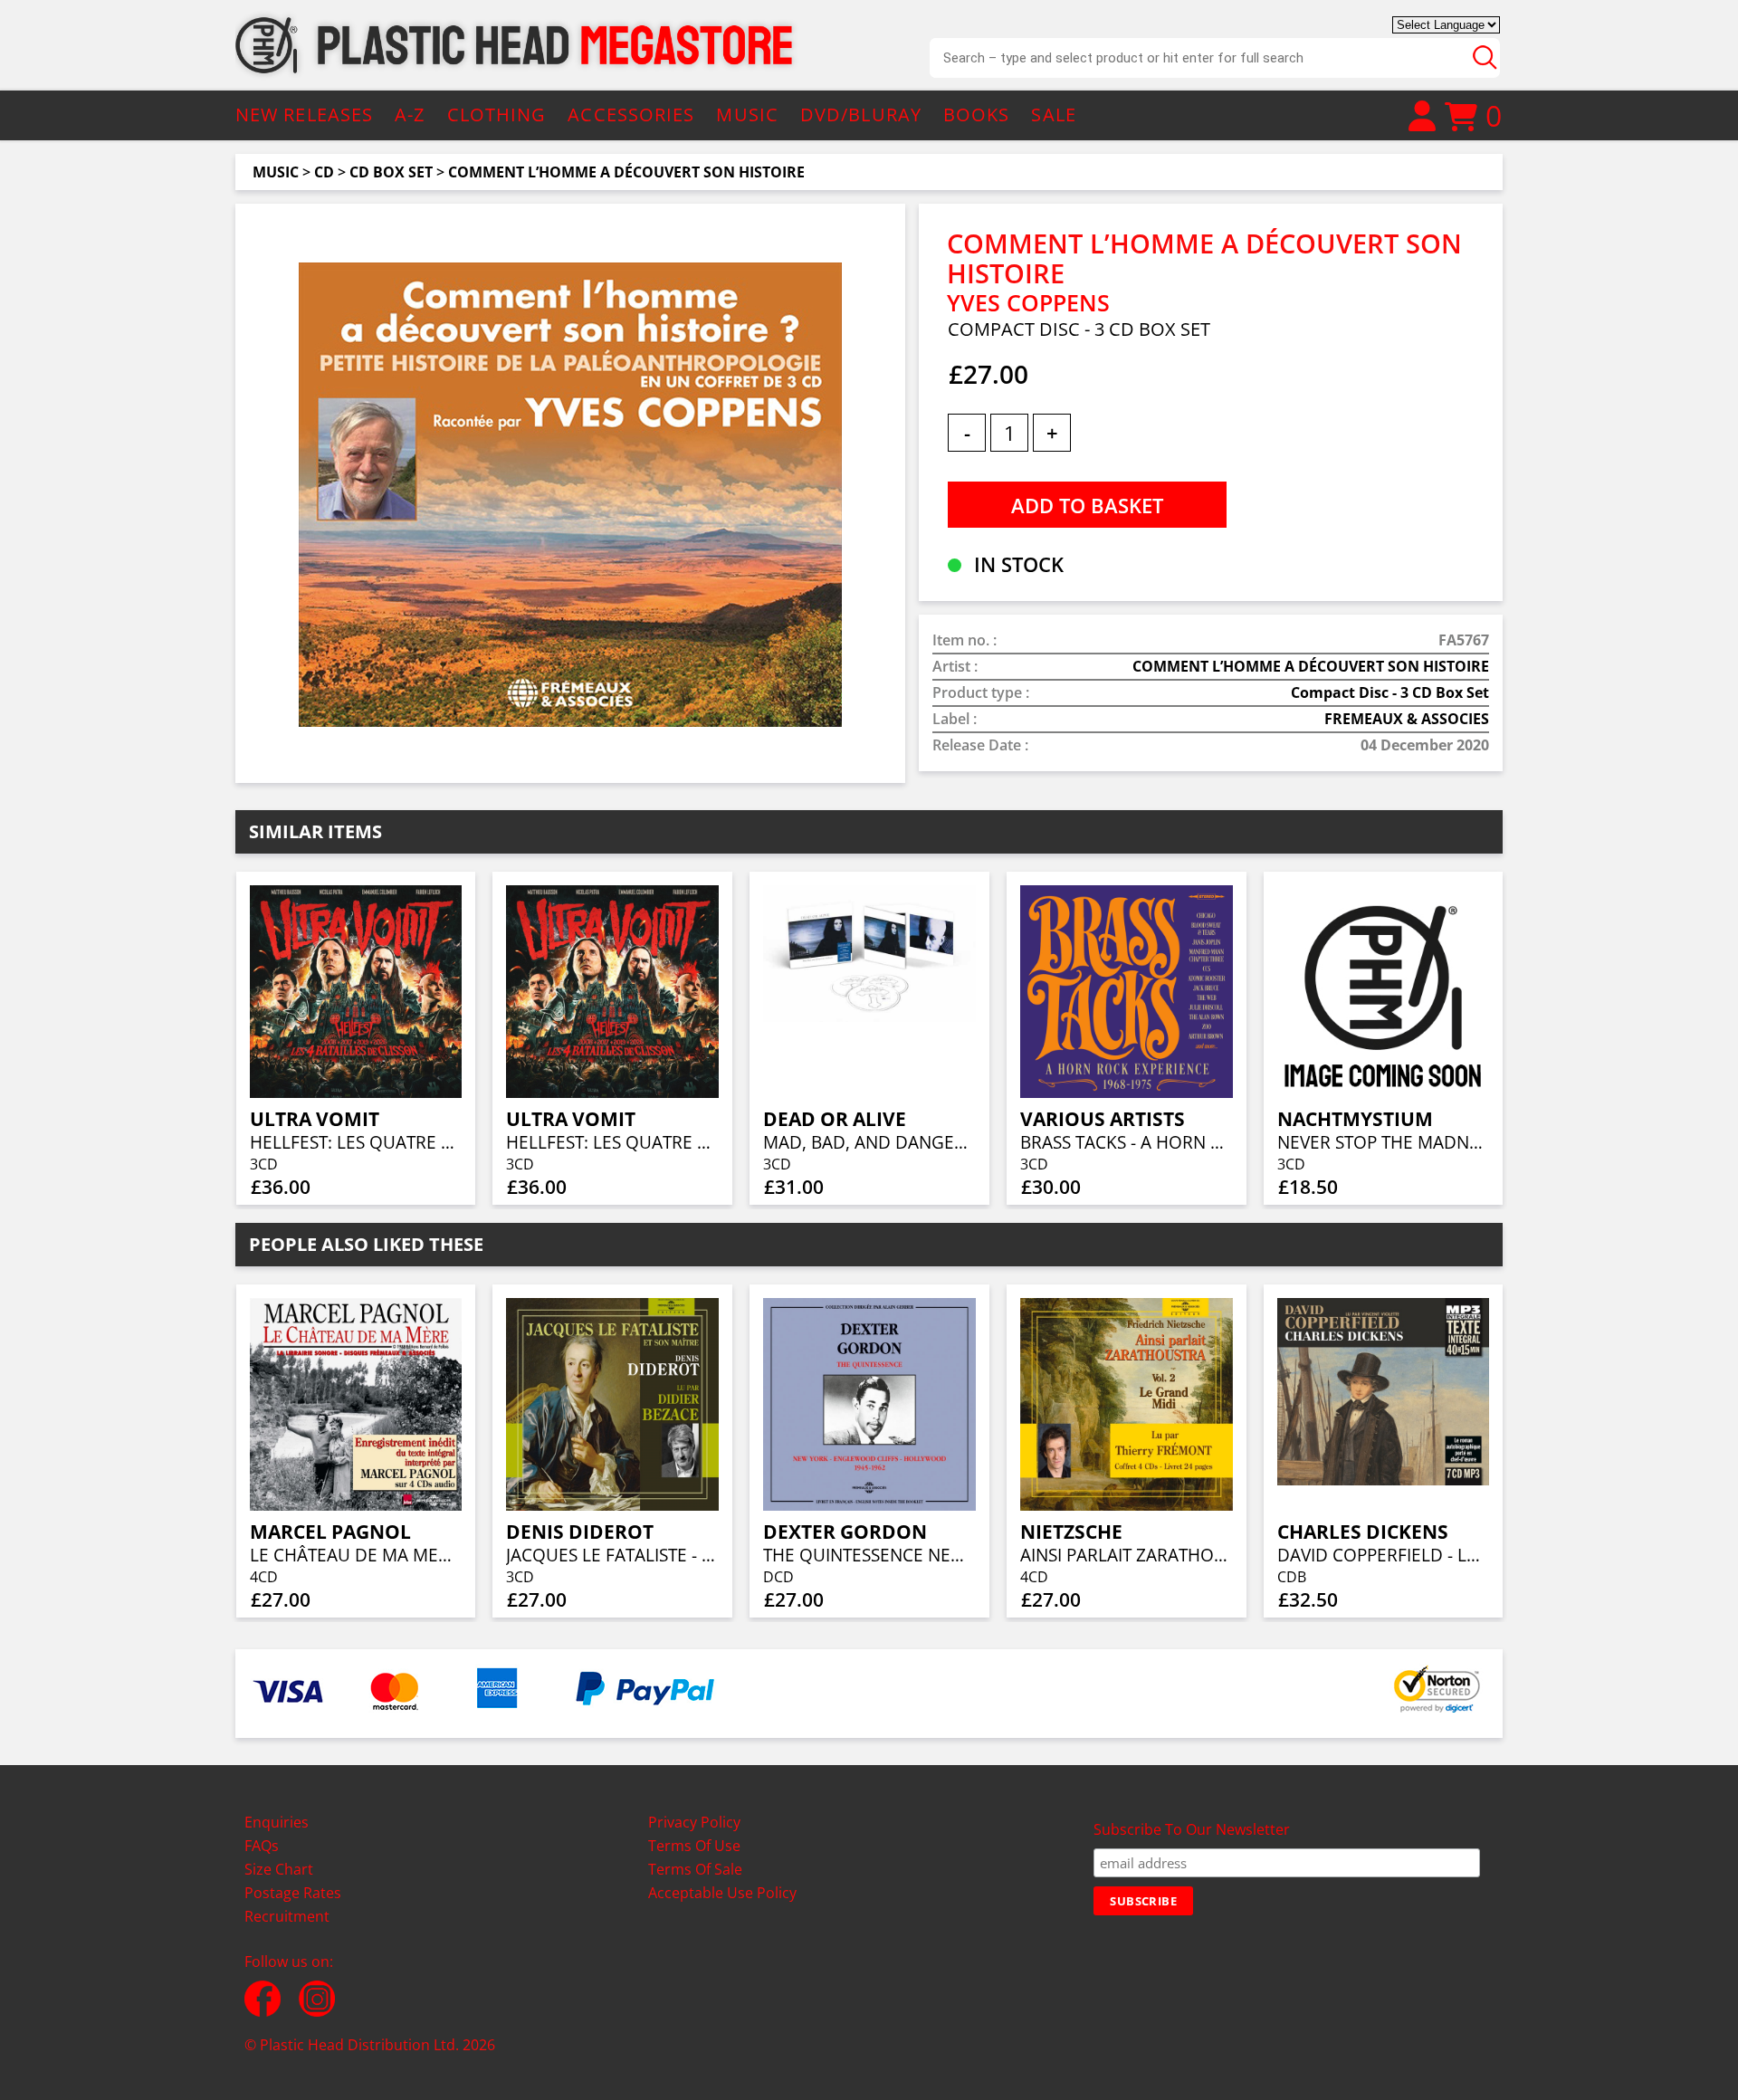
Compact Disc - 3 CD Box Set (1390, 692)
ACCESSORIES (631, 115)
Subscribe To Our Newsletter (1192, 1829)
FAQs (262, 1846)
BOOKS (977, 115)
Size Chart (279, 1869)
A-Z (410, 115)
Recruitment (287, 1916)
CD (324, 172)
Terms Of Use (694, 1846)
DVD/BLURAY (861, 115)
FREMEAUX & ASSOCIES (1407, 719)
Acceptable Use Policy (722, 1893)
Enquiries (277, 1822)
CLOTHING (497, 115)
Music (276, 172)
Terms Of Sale (695, 1869)
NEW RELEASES (304, 115)
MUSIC (747, 115)
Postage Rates (293, 1893)
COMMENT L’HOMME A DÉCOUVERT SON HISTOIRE (626, 172)
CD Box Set (391, 172)
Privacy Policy (694, 1822)
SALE (1053, 115)
